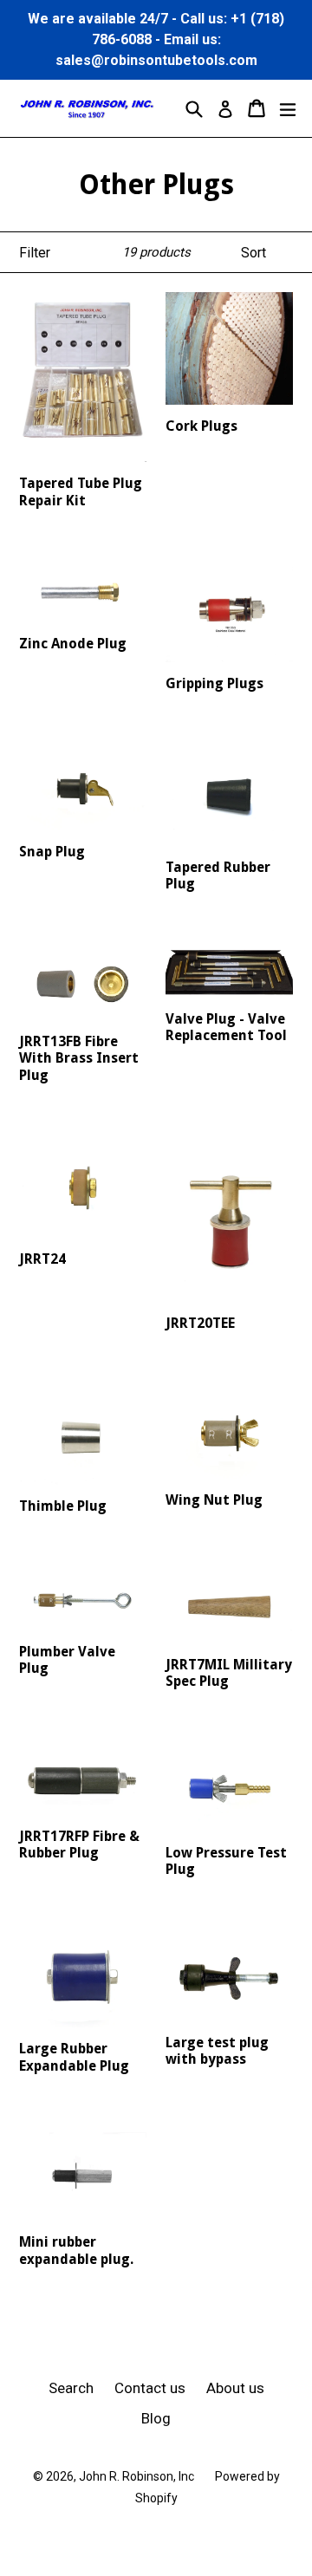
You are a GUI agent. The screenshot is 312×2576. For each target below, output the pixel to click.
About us (235, 2388)
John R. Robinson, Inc (136, 2476)
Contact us (150, 2388)
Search (71, 2388)
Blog (156, 2418)
